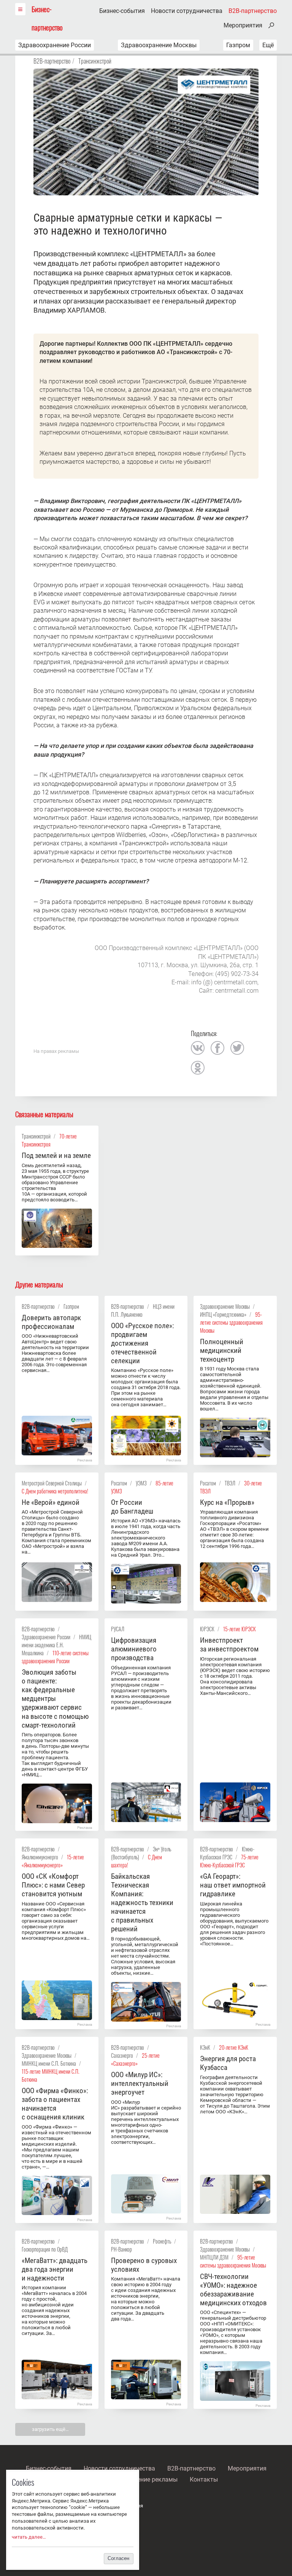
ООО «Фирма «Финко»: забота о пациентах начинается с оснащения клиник (55, 2104)
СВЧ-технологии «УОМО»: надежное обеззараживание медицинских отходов (233, 2290)
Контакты (204, 2479)
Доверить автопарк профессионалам (51, 1322)
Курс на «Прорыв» (227, 1502)
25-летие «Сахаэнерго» (135, 2059)
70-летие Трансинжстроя (49, 1140)
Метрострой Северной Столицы (52, 1483)
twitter (237, 1048)
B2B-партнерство (253, 11)
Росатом (119, 1483)
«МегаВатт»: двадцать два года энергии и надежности (55, 2269)
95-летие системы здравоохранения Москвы (231, 1322)
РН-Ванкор (121, 2249)
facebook (217, 1048)
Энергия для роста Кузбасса (228, 2063)
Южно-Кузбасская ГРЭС (227, 1853)
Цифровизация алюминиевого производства (134, 1649)
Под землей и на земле (56, 1155)
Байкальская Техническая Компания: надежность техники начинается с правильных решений (142, 1903)
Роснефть (162, 2241)
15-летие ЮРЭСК (240, 1629)
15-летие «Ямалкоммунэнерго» (53, 1861)
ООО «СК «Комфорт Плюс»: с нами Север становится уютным (53, 1885)
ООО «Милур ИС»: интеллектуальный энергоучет (140, 2083)
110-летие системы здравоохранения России (55, 1657)
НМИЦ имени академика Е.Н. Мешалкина (56, 1645)
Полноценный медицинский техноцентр (222, 1350)
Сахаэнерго (122, 2055)
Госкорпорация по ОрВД (45, 2249)
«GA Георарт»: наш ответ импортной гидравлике (233, 1885)
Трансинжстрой (95, 61)
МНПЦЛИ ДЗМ (214, 2257)
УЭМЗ (141, 1483)
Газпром (238, 45)
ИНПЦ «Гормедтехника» (223, 1314)
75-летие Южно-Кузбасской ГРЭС (229, 1861)
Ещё (268, 45)
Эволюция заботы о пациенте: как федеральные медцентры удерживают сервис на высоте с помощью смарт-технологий (55, 1698)
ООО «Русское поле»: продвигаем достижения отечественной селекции (142, 1343)
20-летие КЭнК (234, 2047)
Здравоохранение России (55, 45)
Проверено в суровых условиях (144, 2265)
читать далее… (29, 2537)
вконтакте (198, 1048)
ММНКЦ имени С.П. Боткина (49, 2063)
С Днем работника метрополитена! (55, 1491)
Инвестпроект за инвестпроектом (229, 1645)
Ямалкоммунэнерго (40, 1857)
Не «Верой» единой (51, 1502)
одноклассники (198, 1068)
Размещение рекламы (146, 2479)
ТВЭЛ (230, 1483)
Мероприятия (243, 26)
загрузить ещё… (50, 2429)
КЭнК (205, 2047)
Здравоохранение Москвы (159, 45)
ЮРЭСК (207, 1629)
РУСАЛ (118, 1629)
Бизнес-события (122, 11)
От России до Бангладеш (132, 1507)
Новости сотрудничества (187, 11)
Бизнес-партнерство (47, 18)
